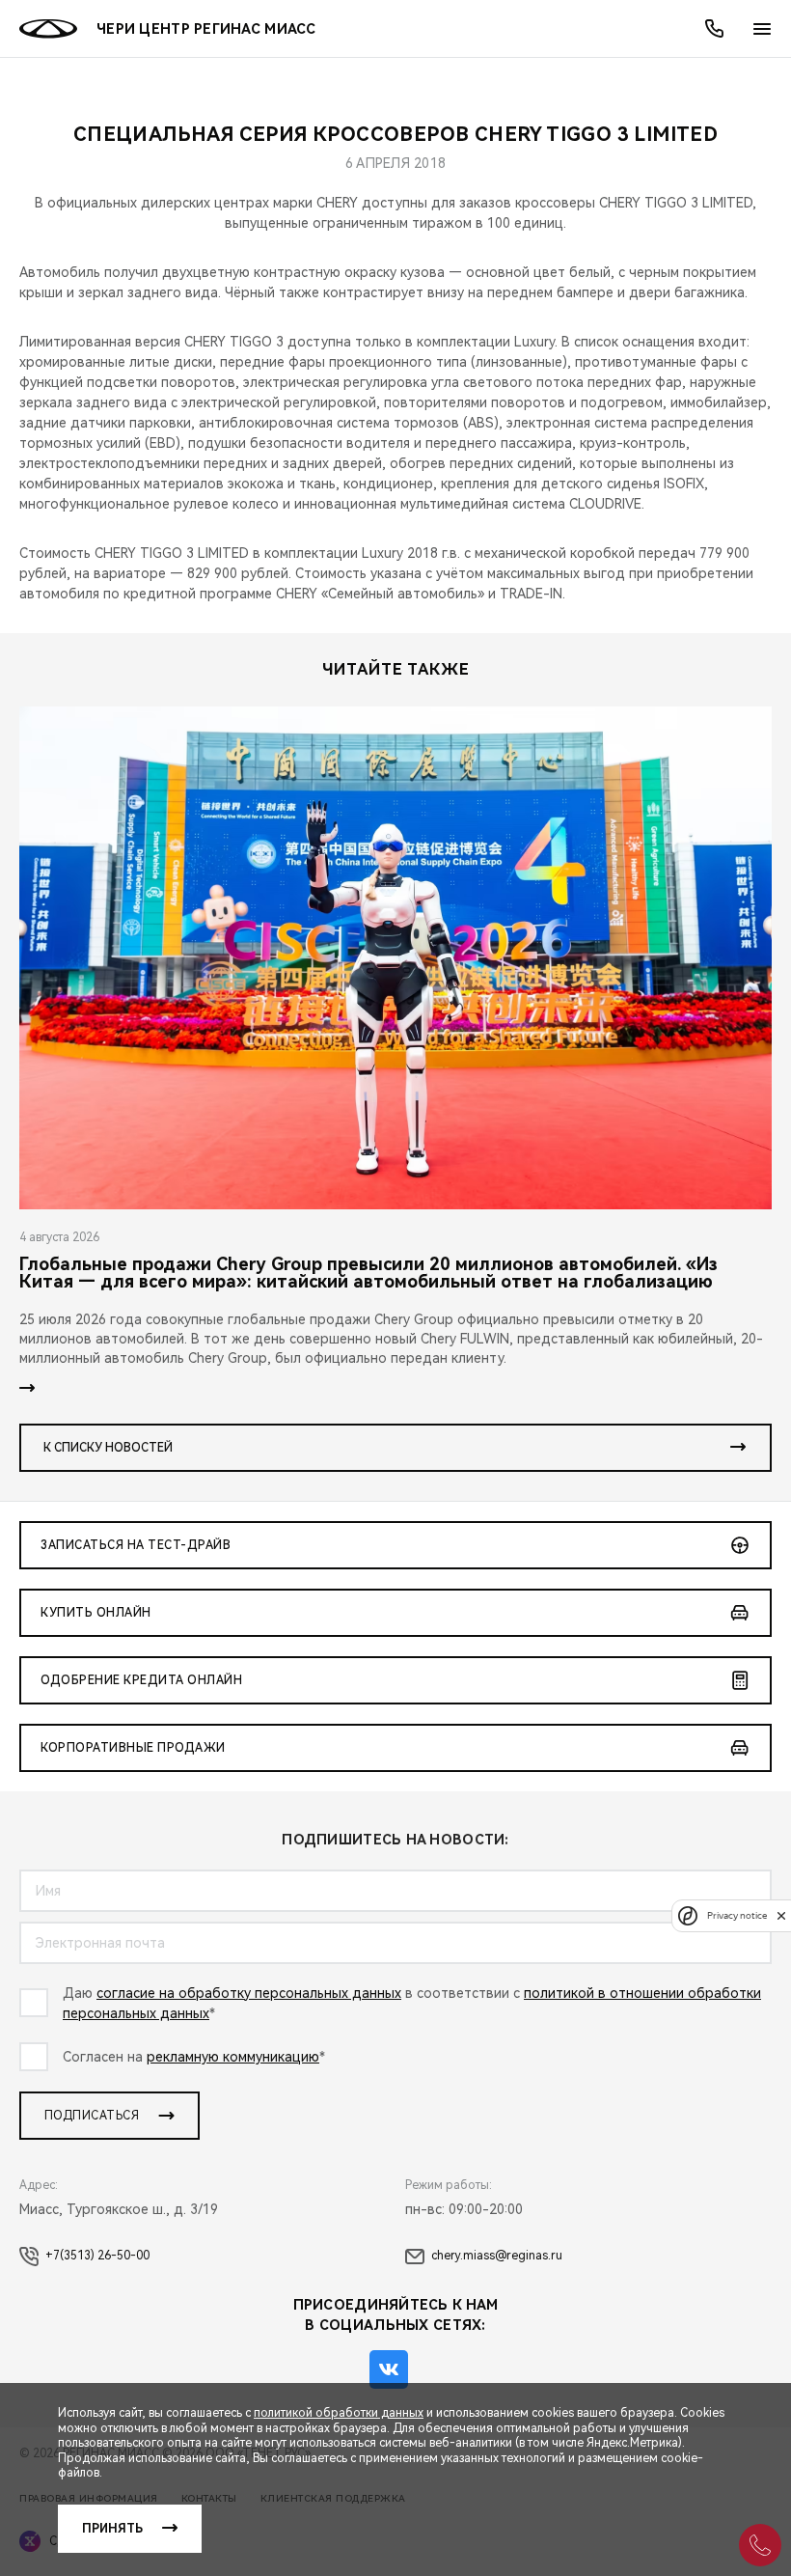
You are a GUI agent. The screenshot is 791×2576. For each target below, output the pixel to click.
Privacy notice (737, 1915)
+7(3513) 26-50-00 (97, 2256)
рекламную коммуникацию (233, 2057)
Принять (112, 2529)
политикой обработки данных (339, 2413)
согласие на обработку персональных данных (249, 1993)
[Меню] (762, 29)
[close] (781, 1915)
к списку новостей (108, 1448)
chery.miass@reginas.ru (497, 2256)
